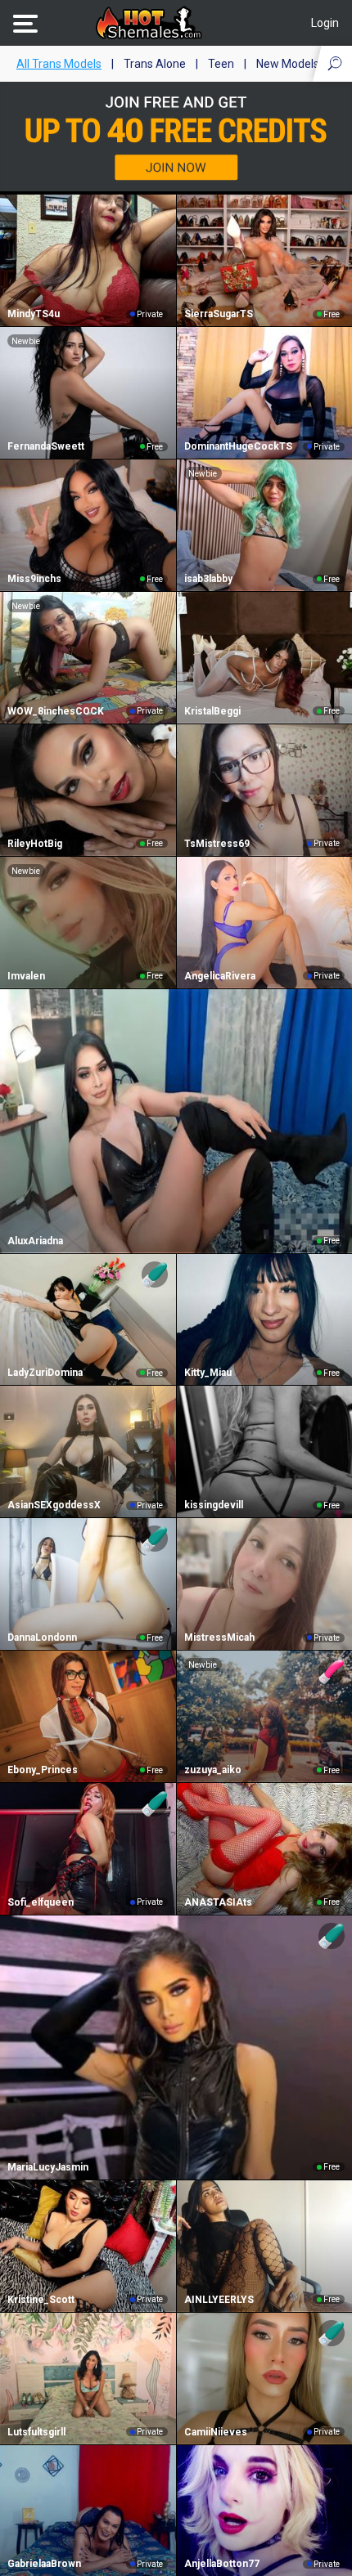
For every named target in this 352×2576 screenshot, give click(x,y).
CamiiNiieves (216, 2432)
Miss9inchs (34, 579)
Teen (221, 64)
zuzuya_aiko (213, 1770)
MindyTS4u (34, 314)
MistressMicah (219, 1637)
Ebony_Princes (43, 1770)
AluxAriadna (35, 1241)
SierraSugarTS (219, 314)
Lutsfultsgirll (36, 2432)
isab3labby (208, 579)
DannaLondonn (42, 1637)
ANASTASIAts (218, 1902)
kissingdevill (214, 1505)
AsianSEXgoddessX (54, 1505)
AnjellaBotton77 (222, 2564)
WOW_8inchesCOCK (56, 711)
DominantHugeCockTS (238, 446)
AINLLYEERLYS (219, 2300)
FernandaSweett (46, 446)
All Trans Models (59, 64)
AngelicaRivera (220, 976)
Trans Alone (155, 64)
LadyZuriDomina (45, 1373)
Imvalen (26, 976)
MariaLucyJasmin (48, 2167)
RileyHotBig (35, 844)
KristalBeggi (212, 711)
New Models (288, 64)
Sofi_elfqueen (41, 1902)
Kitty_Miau (208, 1373)
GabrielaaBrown (44, 2564)
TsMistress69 (217, 844)
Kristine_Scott (41, 2300)
